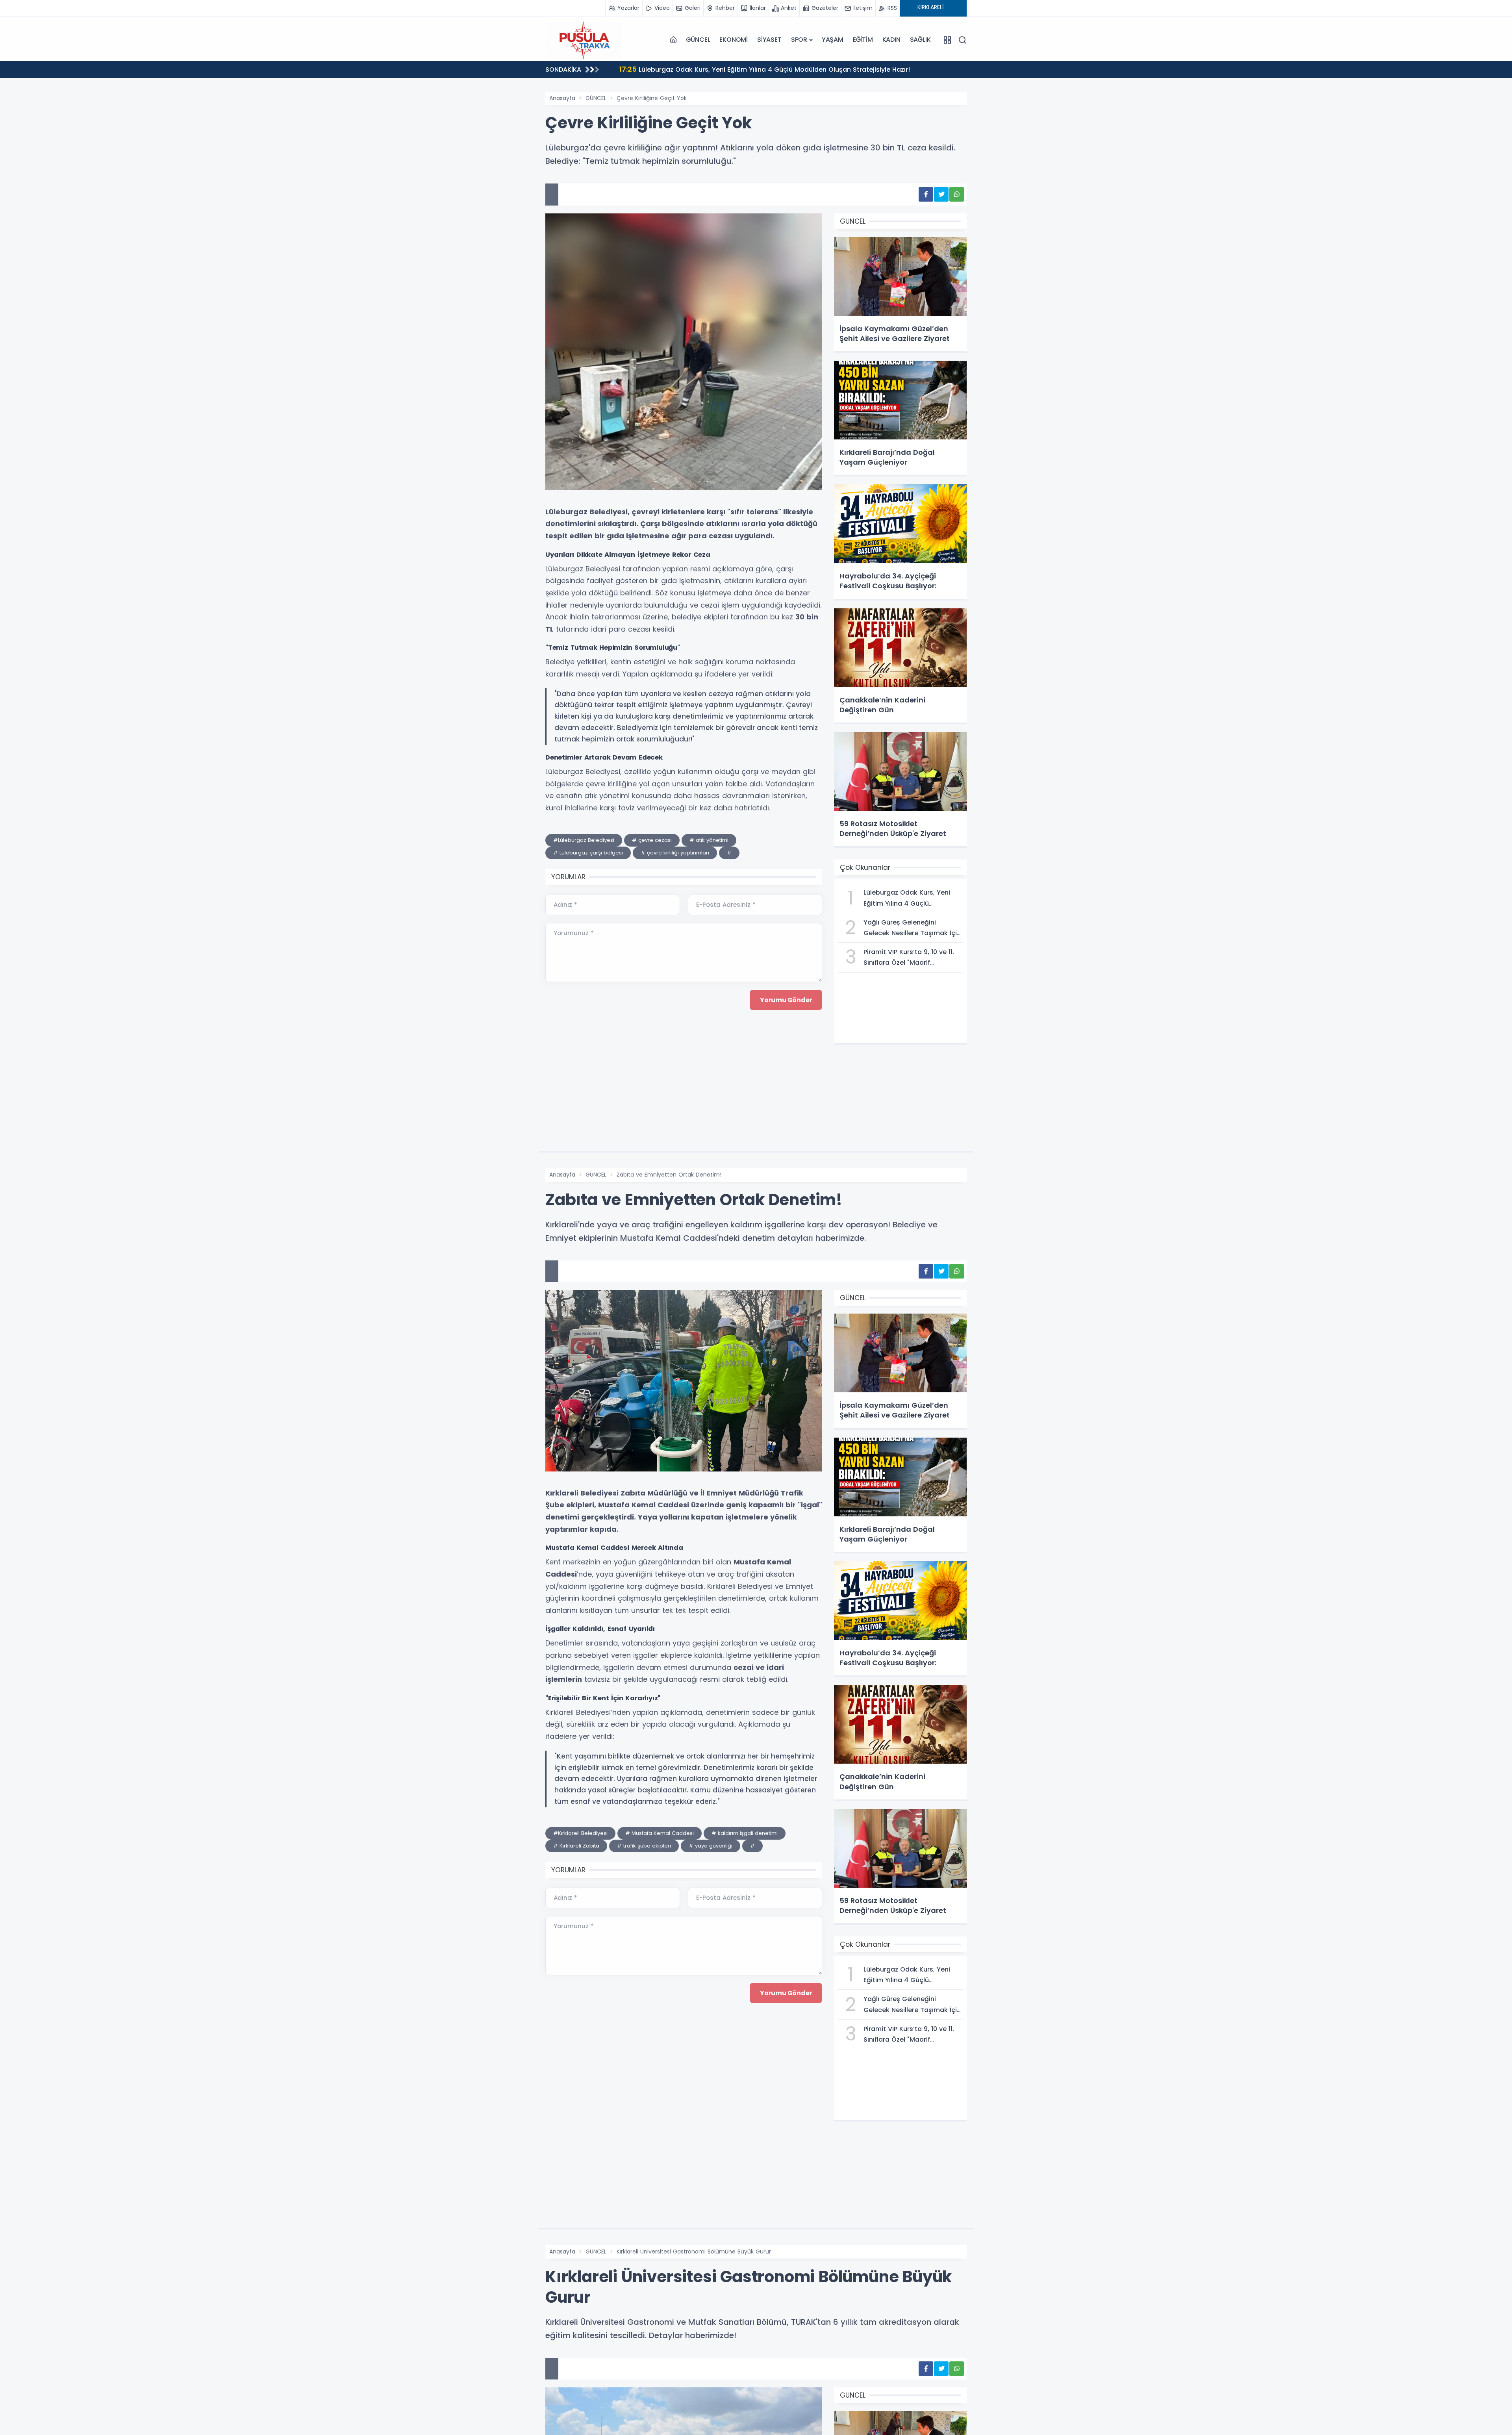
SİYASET (769, 40)
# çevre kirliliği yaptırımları (675, 853)
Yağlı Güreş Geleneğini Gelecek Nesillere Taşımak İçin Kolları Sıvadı (736, 69)
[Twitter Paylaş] (941, 194)
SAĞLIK (920, 40)
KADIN (891, 40)
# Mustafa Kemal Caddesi (660, 1833)
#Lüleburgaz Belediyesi (584, 840)
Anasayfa (562, 98)
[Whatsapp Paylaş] (957, 194)
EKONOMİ (734, 40)
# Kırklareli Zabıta (576, 1846)
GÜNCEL (698, 40)
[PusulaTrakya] (585, 40)
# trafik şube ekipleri (644, 1846)
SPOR (799, 40)
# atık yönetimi (709, 840)
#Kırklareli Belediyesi (580, 1833)
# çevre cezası (652, 840)
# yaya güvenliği (711, 1846)
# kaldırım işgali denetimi (745, 1833)
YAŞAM (833, 40)
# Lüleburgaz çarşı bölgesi (588, 853)
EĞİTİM (863, 40)
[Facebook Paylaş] (926, 194)
